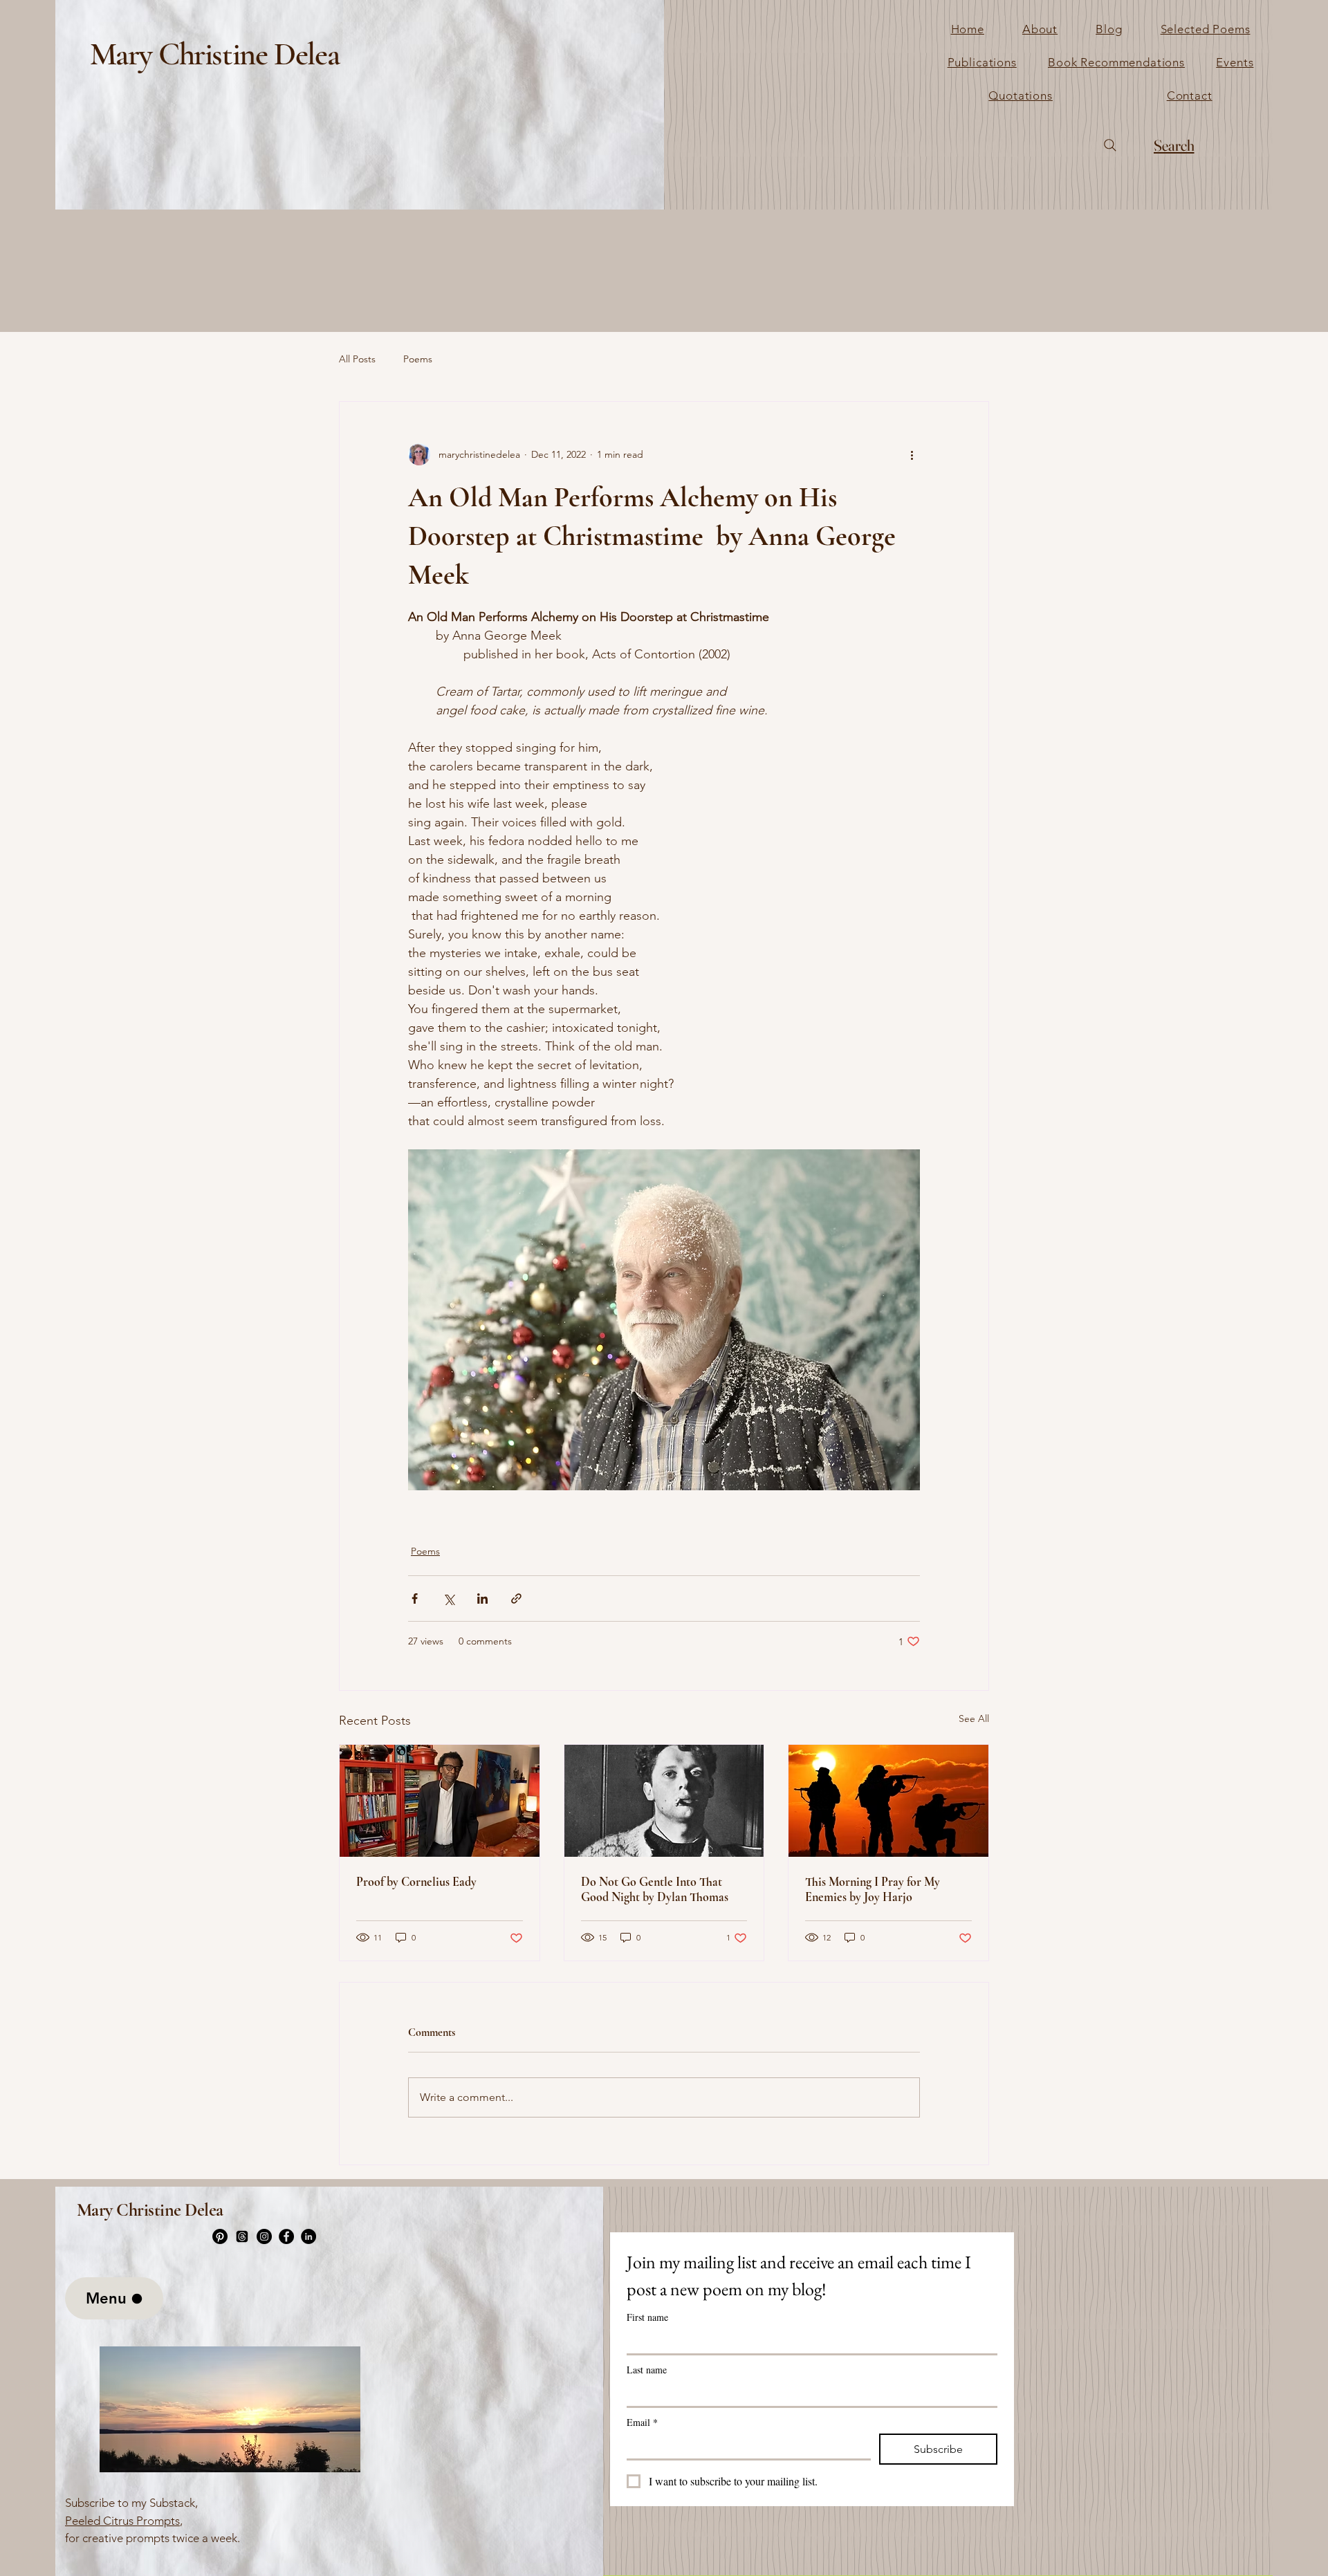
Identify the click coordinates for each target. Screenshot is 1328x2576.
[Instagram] (264, 2236)
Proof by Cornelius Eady (416, 1882)
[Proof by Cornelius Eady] (440, 1801)
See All (974, 1718)
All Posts (357, 359)
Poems (418, 359)
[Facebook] (286, 2236)
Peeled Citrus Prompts (122, 2521)
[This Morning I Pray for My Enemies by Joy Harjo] (888, 1801)
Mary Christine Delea (214, 54)
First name (647, 2317)
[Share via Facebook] (415, 1599)
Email (642, 2422)
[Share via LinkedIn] (482, 1599)
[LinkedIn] (308, 2236)
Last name (647, 2370)
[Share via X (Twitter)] (449, 1599)
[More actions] (912, 454)
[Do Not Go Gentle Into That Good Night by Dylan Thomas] (664, 1801)
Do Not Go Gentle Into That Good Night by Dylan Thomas (655, 1889)
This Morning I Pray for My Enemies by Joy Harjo (873, 1889)
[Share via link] (516, 1599)
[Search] (1110, 145)
